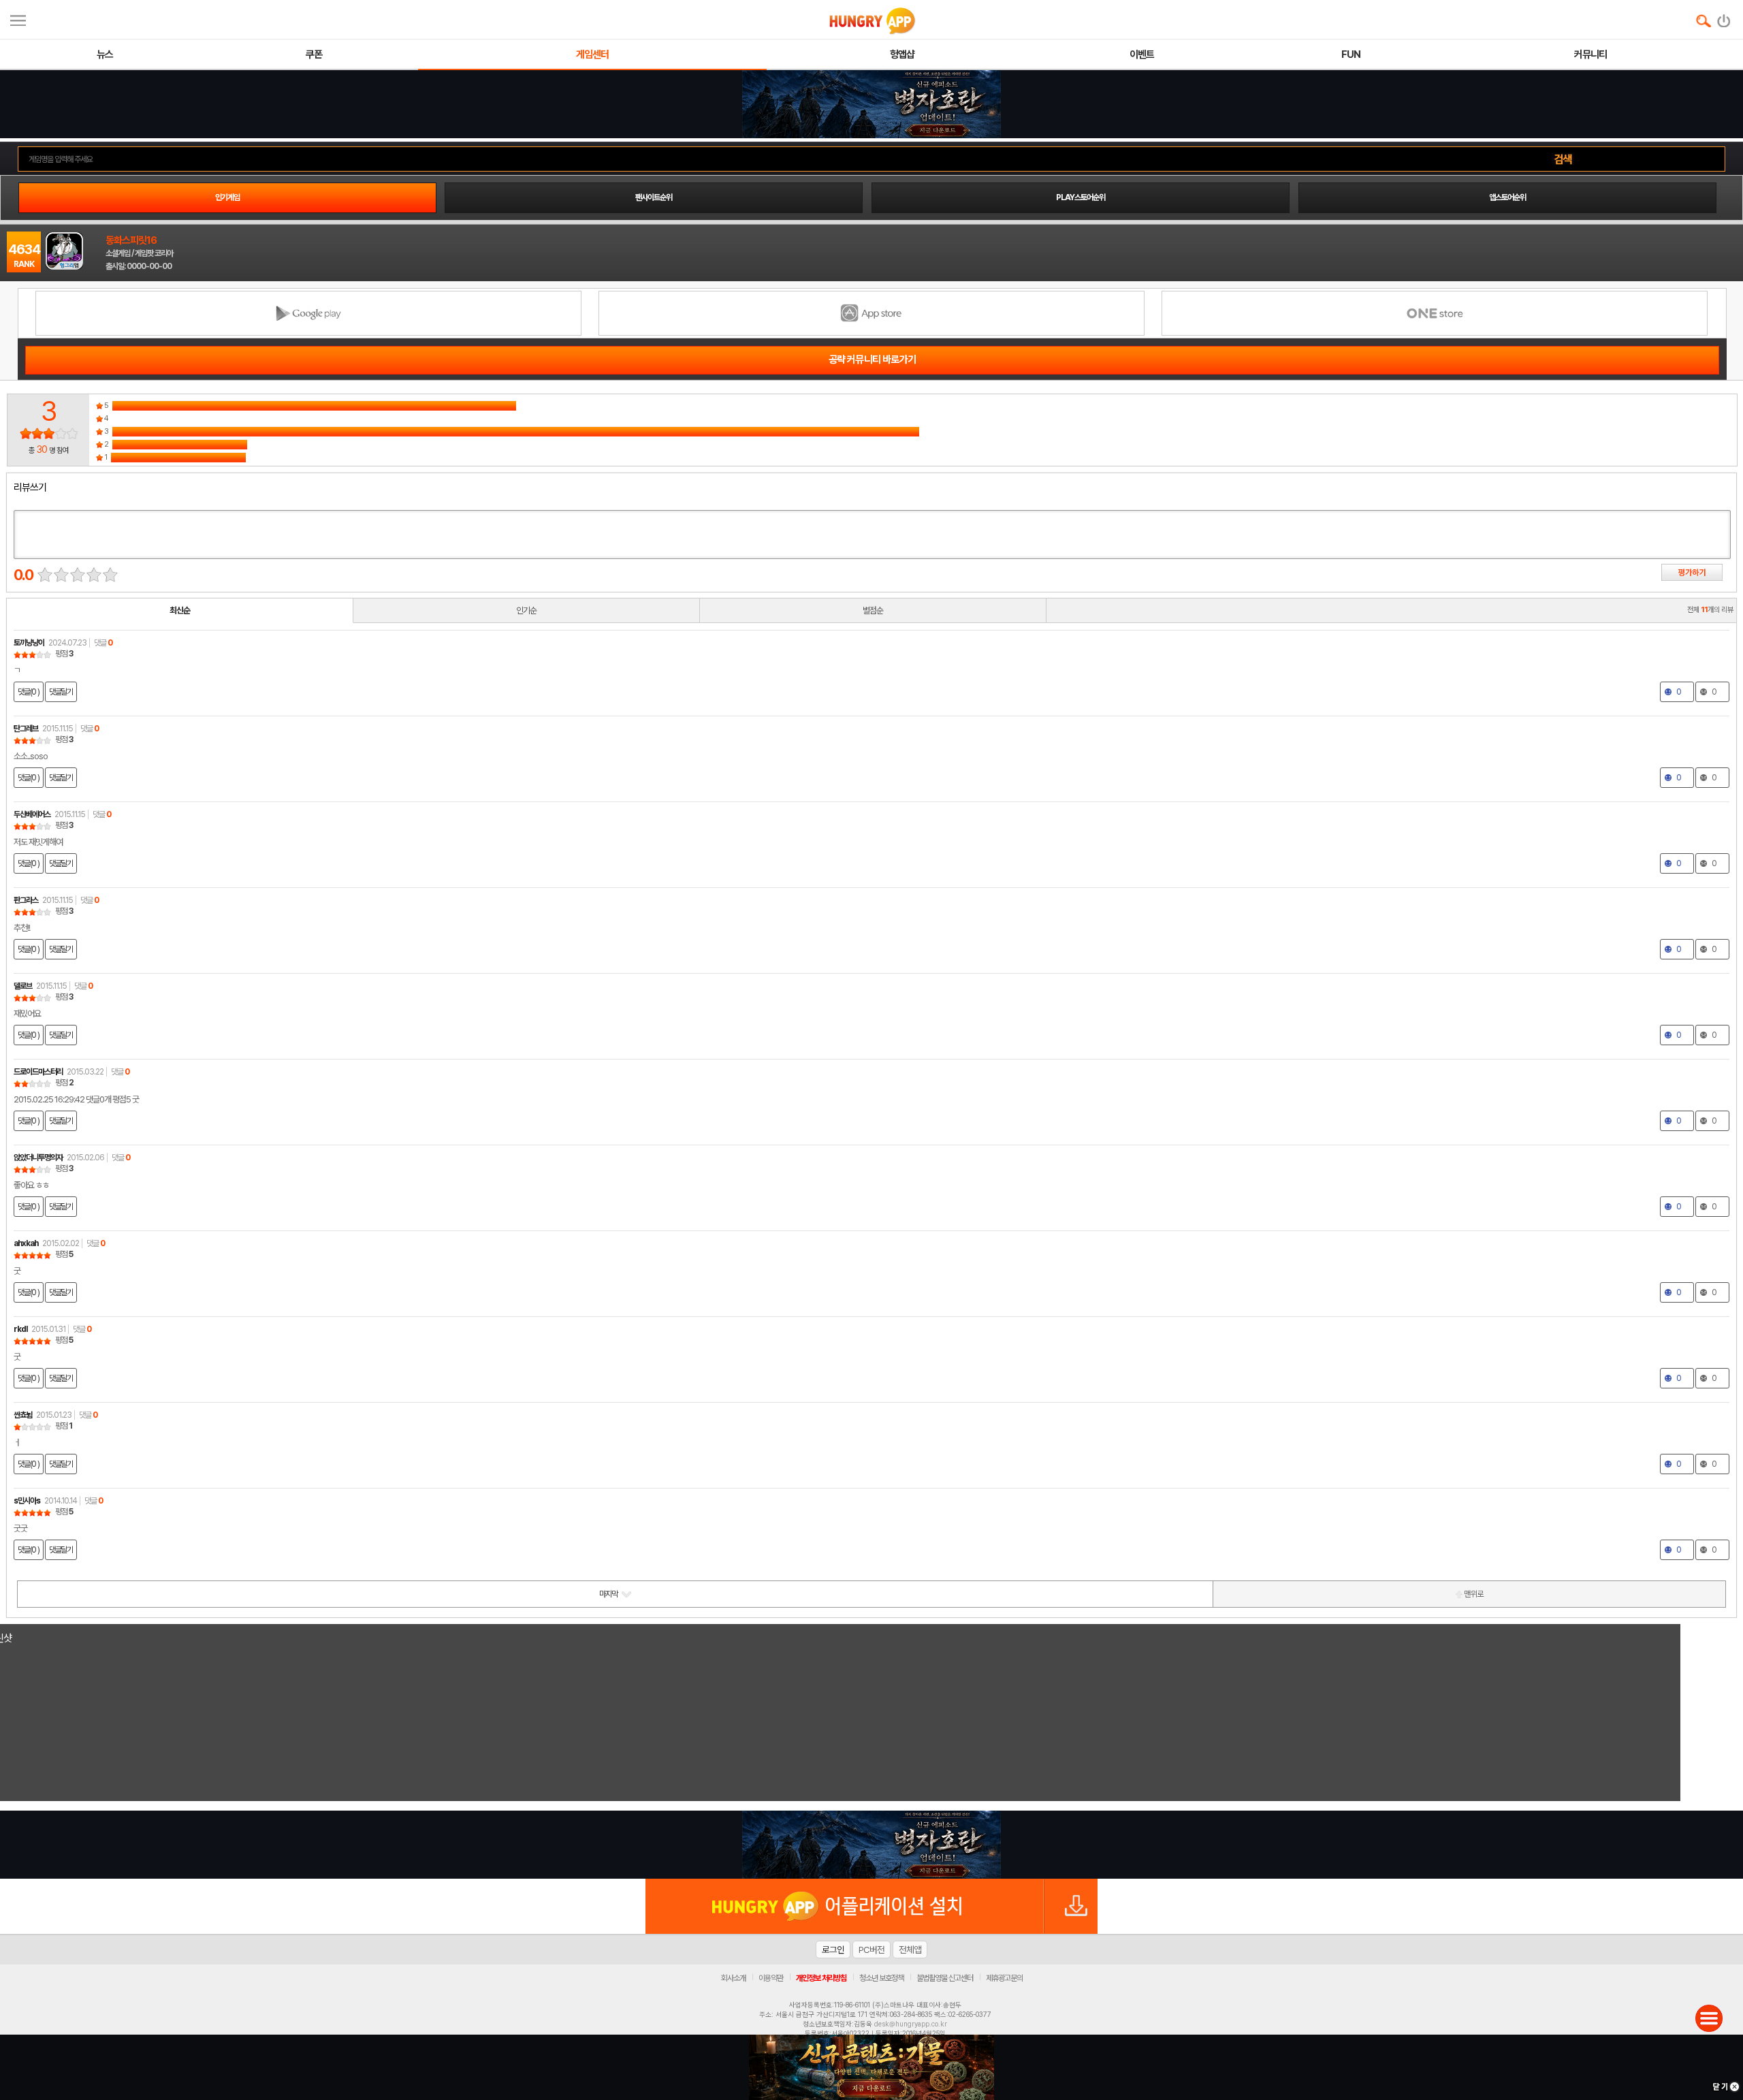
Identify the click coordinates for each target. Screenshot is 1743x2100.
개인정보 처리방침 (821, 1978)
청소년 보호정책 (881, 1978)
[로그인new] (1724, 18)
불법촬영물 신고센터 (945, 1978)
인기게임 (227, 197)
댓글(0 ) (29, 692)
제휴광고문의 (1004, 1978)
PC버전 (871, 1950)
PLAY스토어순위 (1081, 197)
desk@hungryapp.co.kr (911, 2024)
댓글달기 (61, 692)
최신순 (180, 610)
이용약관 (771, 1978)
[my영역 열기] (18, 19)
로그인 (833, 1950)
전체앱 (910, 1950)
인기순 (526, 610)
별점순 (873, 610)
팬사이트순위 (654, 197)
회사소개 (733, 1978)
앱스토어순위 (1507, 197)
